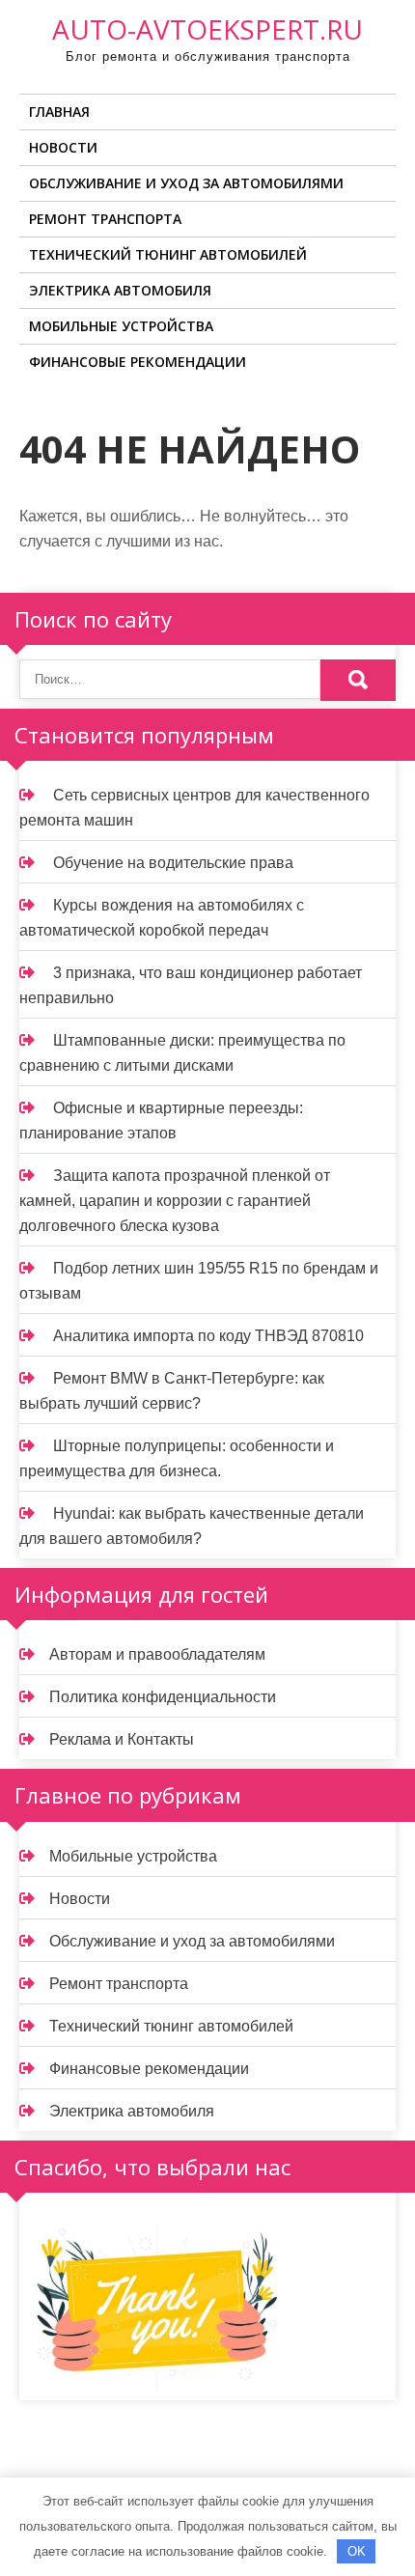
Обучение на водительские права (173, 863)
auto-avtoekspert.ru (207, 29)
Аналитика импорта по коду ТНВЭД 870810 (208, 1336)
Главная (59, 112)
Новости (63, 147)
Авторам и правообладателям (157, 1654)
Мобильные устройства (121, 326)
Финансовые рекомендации (138, 362)
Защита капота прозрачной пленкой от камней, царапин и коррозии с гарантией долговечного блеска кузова (175, 1201)
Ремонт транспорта (105, 219)
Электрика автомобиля (120, 290)
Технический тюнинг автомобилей (168, 254)
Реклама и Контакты (122, 1739)
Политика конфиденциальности (163, 1697)
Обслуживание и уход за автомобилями (186, 183)
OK (357, 2551)
